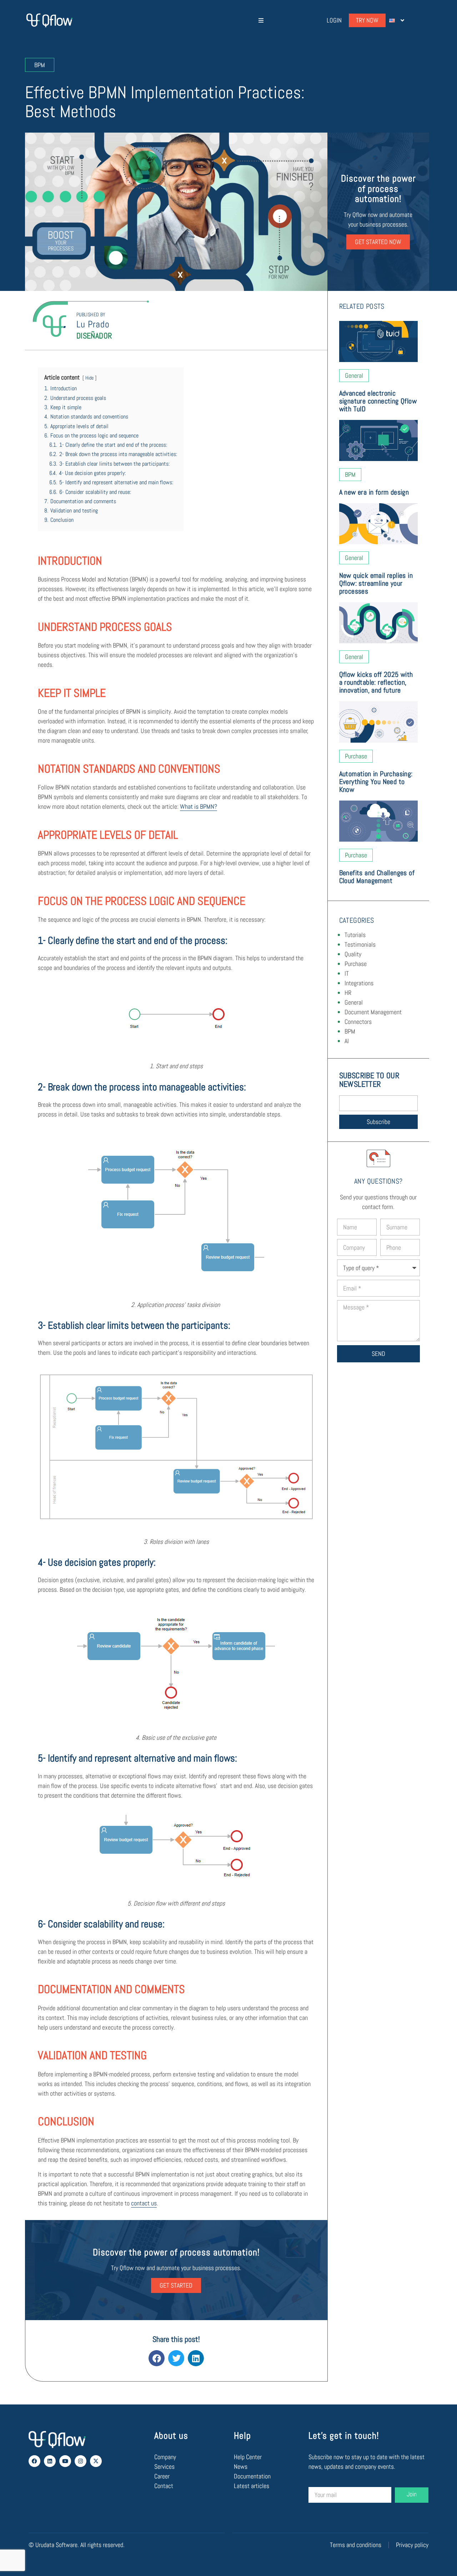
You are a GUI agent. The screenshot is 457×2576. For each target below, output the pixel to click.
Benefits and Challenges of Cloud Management (377, 877)
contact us (144, 2203)
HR (348, 993)
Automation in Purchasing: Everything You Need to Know (376, 782)
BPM (350, 1031)
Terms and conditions (356, 2545)
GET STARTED (176, 2285)
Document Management (373, 1012)
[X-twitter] (96, 2461)
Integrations (359, 983)
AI (347, 1041)
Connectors (358, 1022)
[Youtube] (65, 2461)
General (354, 1002)
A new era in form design (374, 492)
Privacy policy (412, 2545)
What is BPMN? (199, 806)
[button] (261, 21)
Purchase (356, 964)
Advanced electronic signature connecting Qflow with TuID (378, 401)
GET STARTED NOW (378, 242)
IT (347, 973)
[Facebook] (34, 2461)
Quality (353, 954)
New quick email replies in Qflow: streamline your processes (376, 583)
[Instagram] (81, 2461)
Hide (89, 378)
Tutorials (355, 935)
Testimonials (360, 944)
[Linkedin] (50, 2461)
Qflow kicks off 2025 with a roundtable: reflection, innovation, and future (376, 682)
